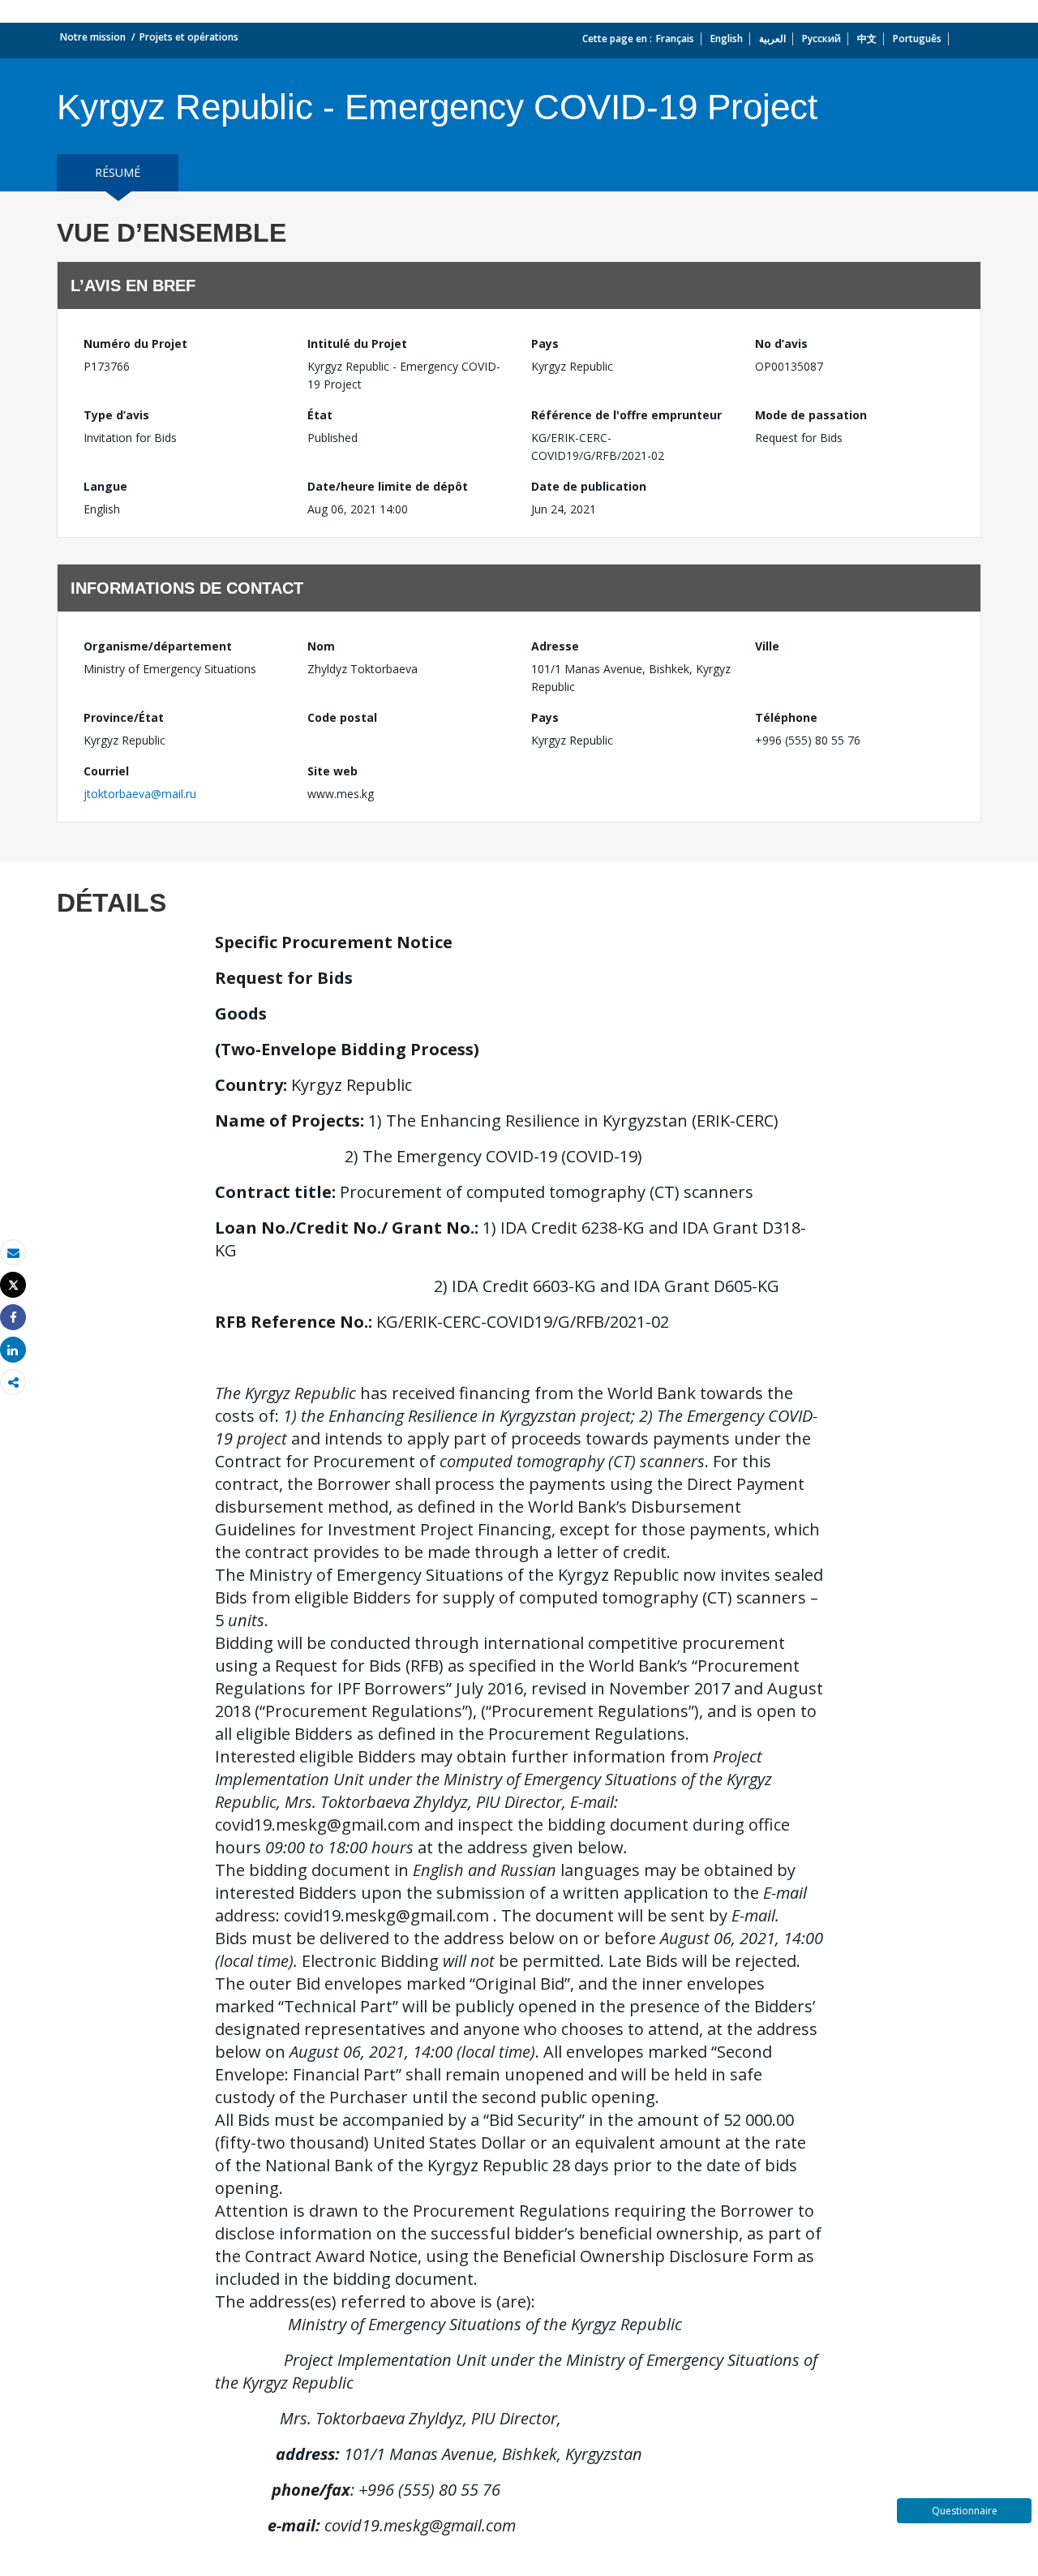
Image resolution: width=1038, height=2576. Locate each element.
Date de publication (589, 486)
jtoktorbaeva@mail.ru (140, 794)
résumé (118, 172)
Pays (545, 343)
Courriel (106, 771)
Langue (105, 486)
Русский (821, 39)
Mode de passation (811, 415)
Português (917, 39)
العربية (772, 39)
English (727, 39)
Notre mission (93, 37)
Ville (767, 646)
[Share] (13, 1318)
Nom (321, 646)
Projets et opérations (189, 37)
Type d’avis (116, 415)
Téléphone (786, 717)
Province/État (124, 717)
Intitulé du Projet (357, 343)
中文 (867, 39)
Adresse (555, 646)
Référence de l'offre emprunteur (626, 415)
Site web (332, 771)
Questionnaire (965, 2511)
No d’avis (781, 343)
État (320, 415)
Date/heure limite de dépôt (388, 486)
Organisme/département (158, 646)
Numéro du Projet (135, 343)
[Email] (13, 1253)
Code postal (342, 717)
